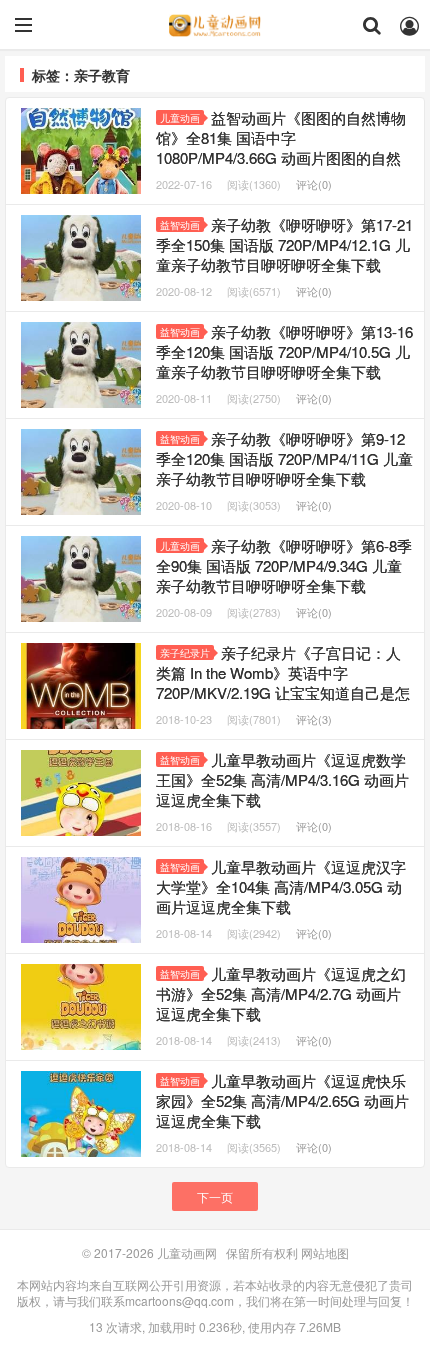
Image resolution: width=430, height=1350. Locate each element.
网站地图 (325, 1252)
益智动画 (180, 225)
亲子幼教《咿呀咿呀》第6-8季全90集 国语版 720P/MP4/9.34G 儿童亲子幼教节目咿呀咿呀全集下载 (284, 565)
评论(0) (314, 184)
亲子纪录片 (185, 653)
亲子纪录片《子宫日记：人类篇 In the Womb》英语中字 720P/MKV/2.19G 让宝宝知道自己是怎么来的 (283, 682)
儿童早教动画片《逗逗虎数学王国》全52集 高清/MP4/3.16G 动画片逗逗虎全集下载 (282, 779)
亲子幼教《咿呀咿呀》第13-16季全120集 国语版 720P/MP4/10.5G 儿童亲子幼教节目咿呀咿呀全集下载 (284, 351)
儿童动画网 (215, 25)
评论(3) (314, 719)
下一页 (215, 1196)
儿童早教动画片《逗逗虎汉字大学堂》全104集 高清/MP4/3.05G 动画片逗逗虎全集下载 (281, 886)
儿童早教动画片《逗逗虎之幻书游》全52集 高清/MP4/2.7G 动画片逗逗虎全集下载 (281, 993)
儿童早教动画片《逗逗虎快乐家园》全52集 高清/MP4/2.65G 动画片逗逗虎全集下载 (282, 1100)
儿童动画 (180, 118)
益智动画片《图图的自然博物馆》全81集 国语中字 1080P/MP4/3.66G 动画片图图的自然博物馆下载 (281, 147)
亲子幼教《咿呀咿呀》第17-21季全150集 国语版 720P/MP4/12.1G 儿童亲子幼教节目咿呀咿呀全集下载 (284, 244)
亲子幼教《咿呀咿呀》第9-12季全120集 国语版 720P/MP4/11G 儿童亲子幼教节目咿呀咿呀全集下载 (284, 458)
